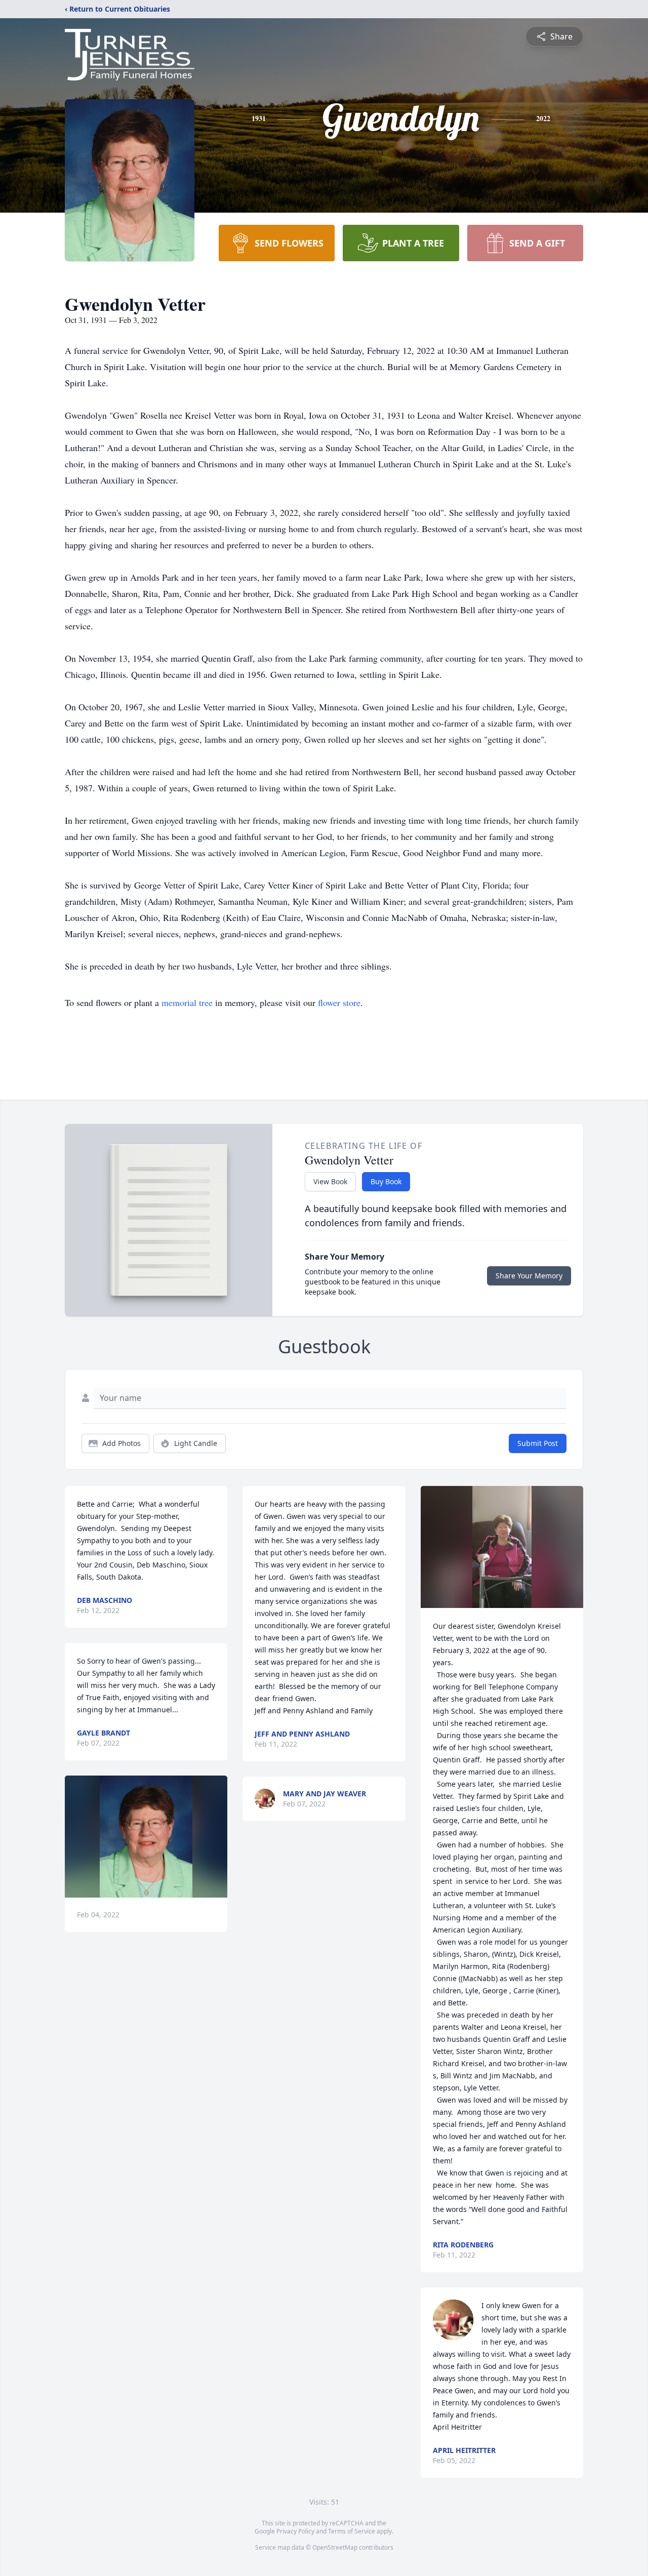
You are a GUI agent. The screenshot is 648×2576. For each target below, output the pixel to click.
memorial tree (187, 1002)
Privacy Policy (295, 2531)
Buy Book (386, 1181)
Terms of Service (352, 2531)
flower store (339, 1002)
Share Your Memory (529, 1276)
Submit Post (538, 1443)
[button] (146, 1837)
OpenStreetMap (335, 2547)
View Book (330, 1181)
